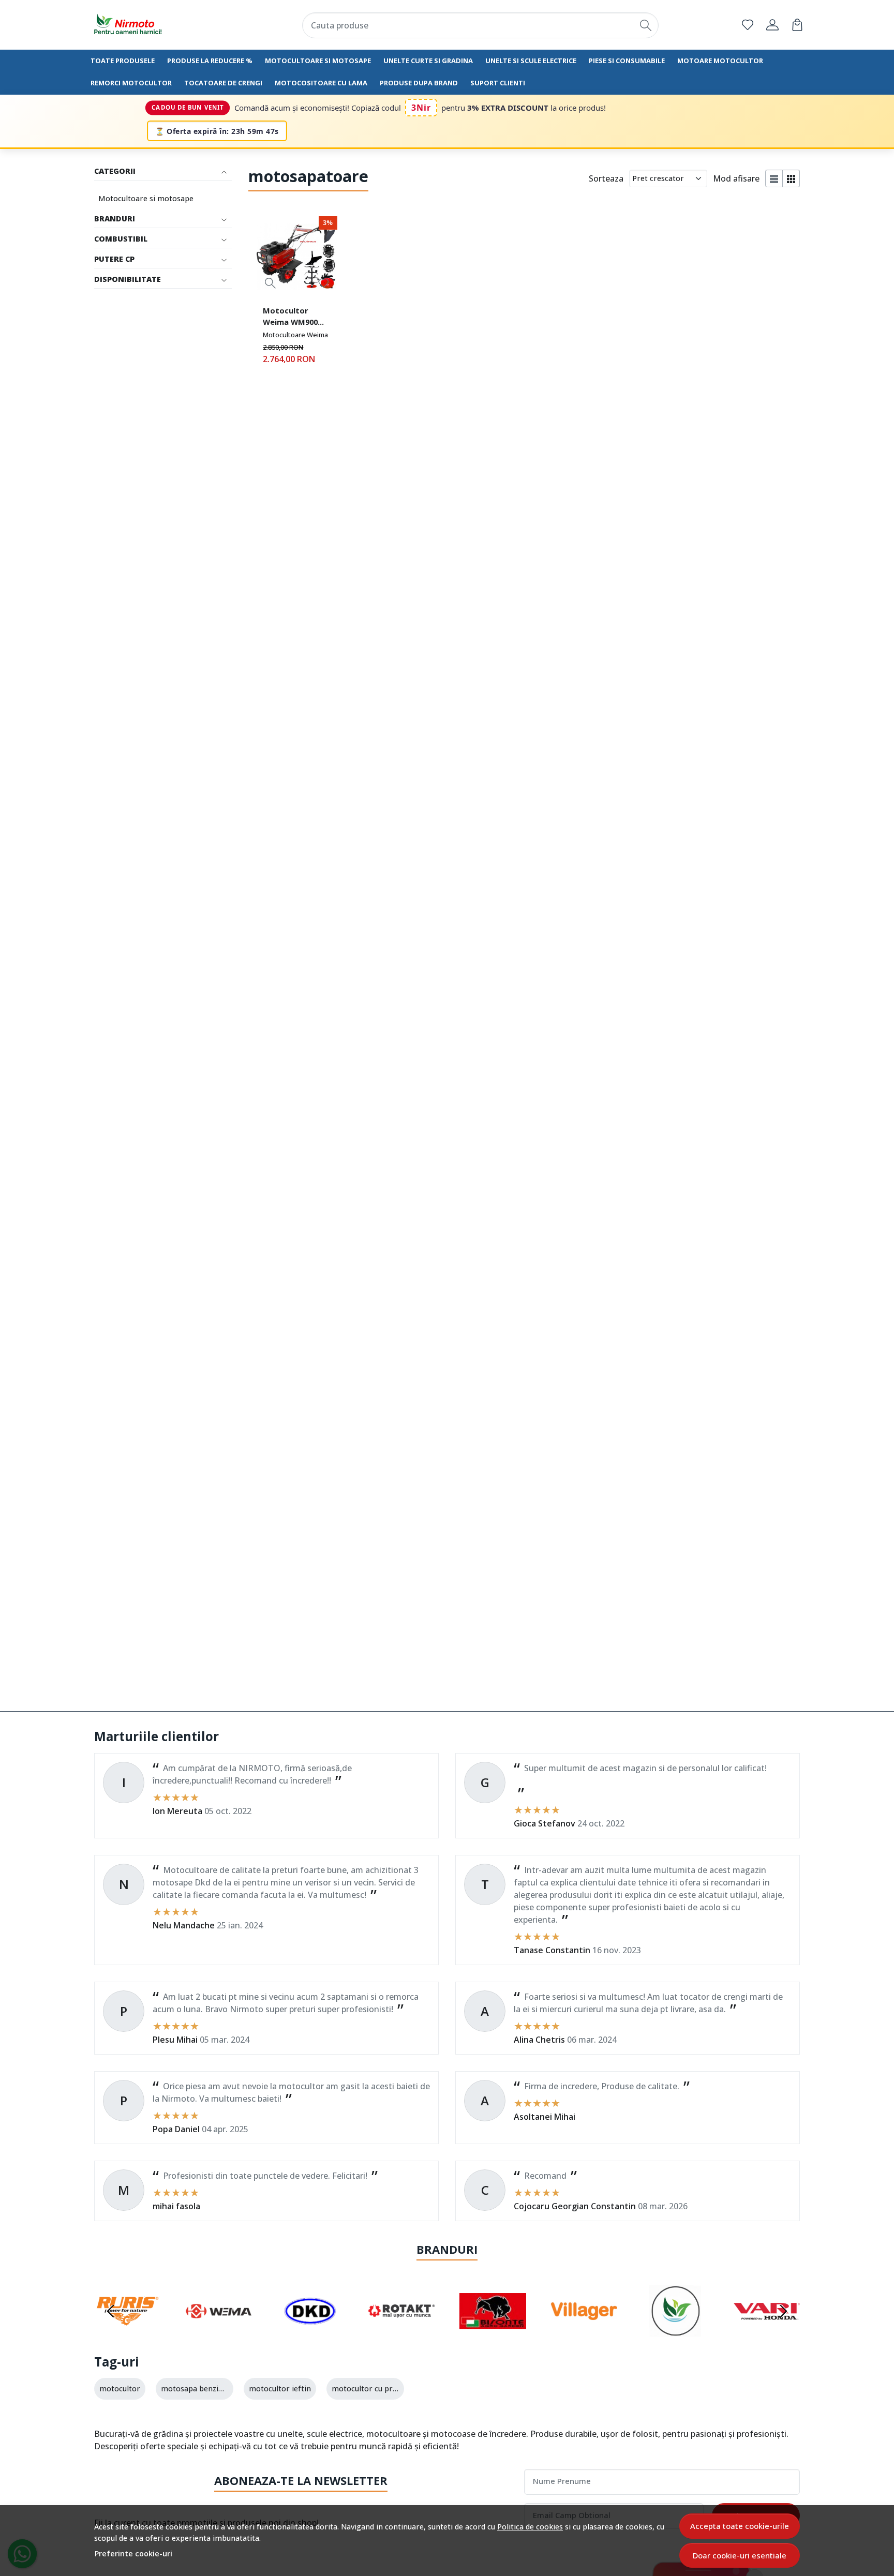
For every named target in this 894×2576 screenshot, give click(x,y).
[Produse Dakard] (310, 2331)
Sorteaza (606, 178)
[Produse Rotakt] (402, 2331)
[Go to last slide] (111, 2311)
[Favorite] (748, 25)
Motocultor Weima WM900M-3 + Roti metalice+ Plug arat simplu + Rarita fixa (295, 318)
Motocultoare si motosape (318, 61)
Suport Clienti (498, 83)
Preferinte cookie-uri (133, 2553)
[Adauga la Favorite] (324, 283)
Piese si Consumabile (627, 61)
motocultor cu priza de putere (385, 2388)
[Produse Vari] (767, 2331)
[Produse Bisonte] (493, 2331)
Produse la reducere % (210, 61)
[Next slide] (783, 2311)
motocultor (120, 2388)
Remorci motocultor (131, 83)
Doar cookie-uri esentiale (740, 2555)
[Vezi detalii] (270, 283)
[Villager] (584, 2331)
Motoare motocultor (720, 61)
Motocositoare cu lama (321, 83)
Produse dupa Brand (419, 83)
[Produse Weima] (219, 2331)
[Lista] (774, 178)
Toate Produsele (123, 61)
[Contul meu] (772, 25)
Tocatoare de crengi (223, 83)
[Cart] (797, 25)
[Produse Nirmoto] (675, 2331)
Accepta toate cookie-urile (740, 2526)
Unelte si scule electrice (531, 61)
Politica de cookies (530, 2527)
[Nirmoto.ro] (155, 25)
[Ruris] (128, 2331)
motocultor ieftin (280, 2388)
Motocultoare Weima (295, 335)
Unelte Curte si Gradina (428, 61)
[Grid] (791, 178)
